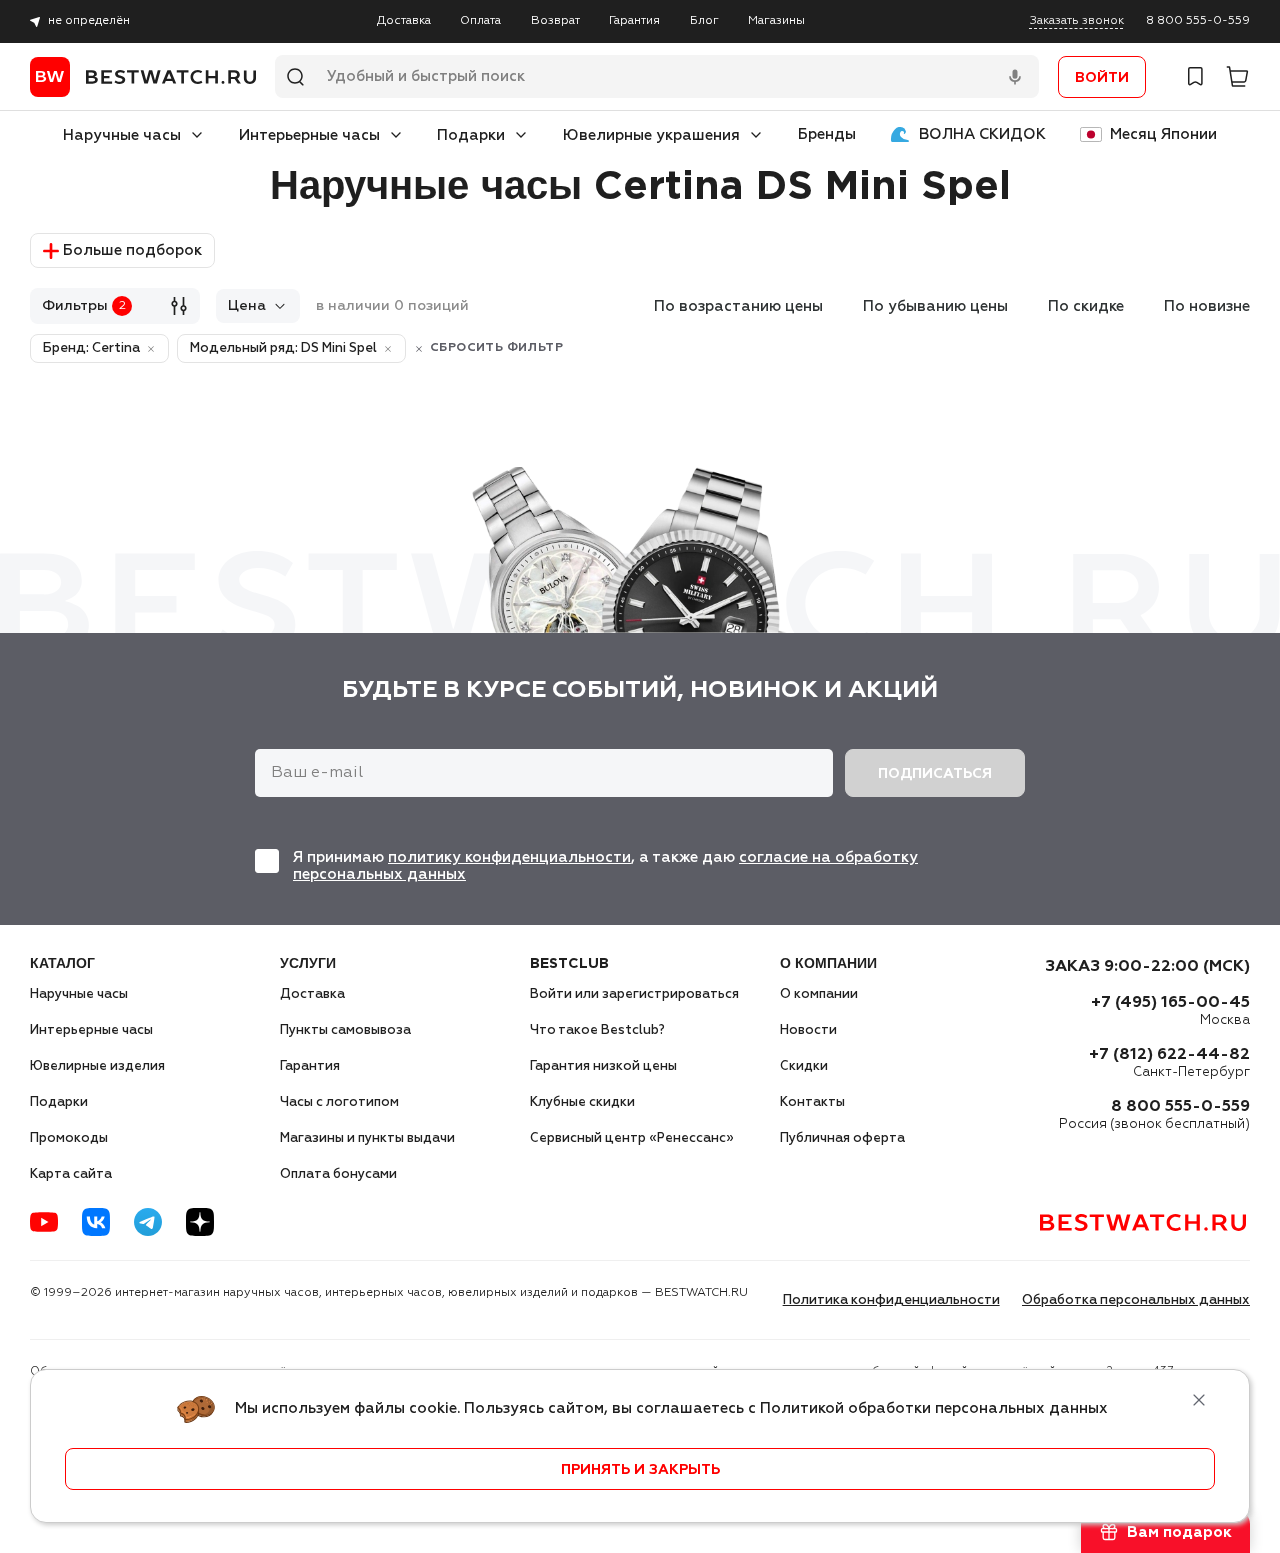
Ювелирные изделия (97, 1066)
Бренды (827, 134)
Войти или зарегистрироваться (634, 994)
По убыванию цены (935, 306)
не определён (89, 21)
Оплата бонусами (338, 1174)
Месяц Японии (1163, 134)
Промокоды (69, 1138)
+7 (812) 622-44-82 (1169, 1055)
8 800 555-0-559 (1198, 21)
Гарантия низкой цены (603, 1066)
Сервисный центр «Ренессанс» (632, 1138)
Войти (1102, 78)
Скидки (804, 1066)
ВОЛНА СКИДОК (982, 134)
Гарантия (634, 21)
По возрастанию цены (738, 306)
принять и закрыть (640, 1470)
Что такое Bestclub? (597, 1030)
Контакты (812, 1102)
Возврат (555, 21)
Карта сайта (71, 1174)
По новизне (1207, 306)
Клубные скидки (582, 1102)
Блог (704, 21)
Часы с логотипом (339, 1102)
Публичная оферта (842, 1138)
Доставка (404, 21)
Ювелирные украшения (651, 135)
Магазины (776, 21)
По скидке (1086, 306)
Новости (808, 1030)
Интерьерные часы (309, 135)
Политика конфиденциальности (891, 1300)
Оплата (480, 21)
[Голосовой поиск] (1015, 77)
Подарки (471, 135)
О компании (819, 994)
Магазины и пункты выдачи (367, 1138)
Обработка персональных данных (1136, 1300)
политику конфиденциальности (509, 857)
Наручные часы (122, 135)
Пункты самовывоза (345, 1030)
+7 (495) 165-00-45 (1170, 1003)
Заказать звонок (1077, 21)
